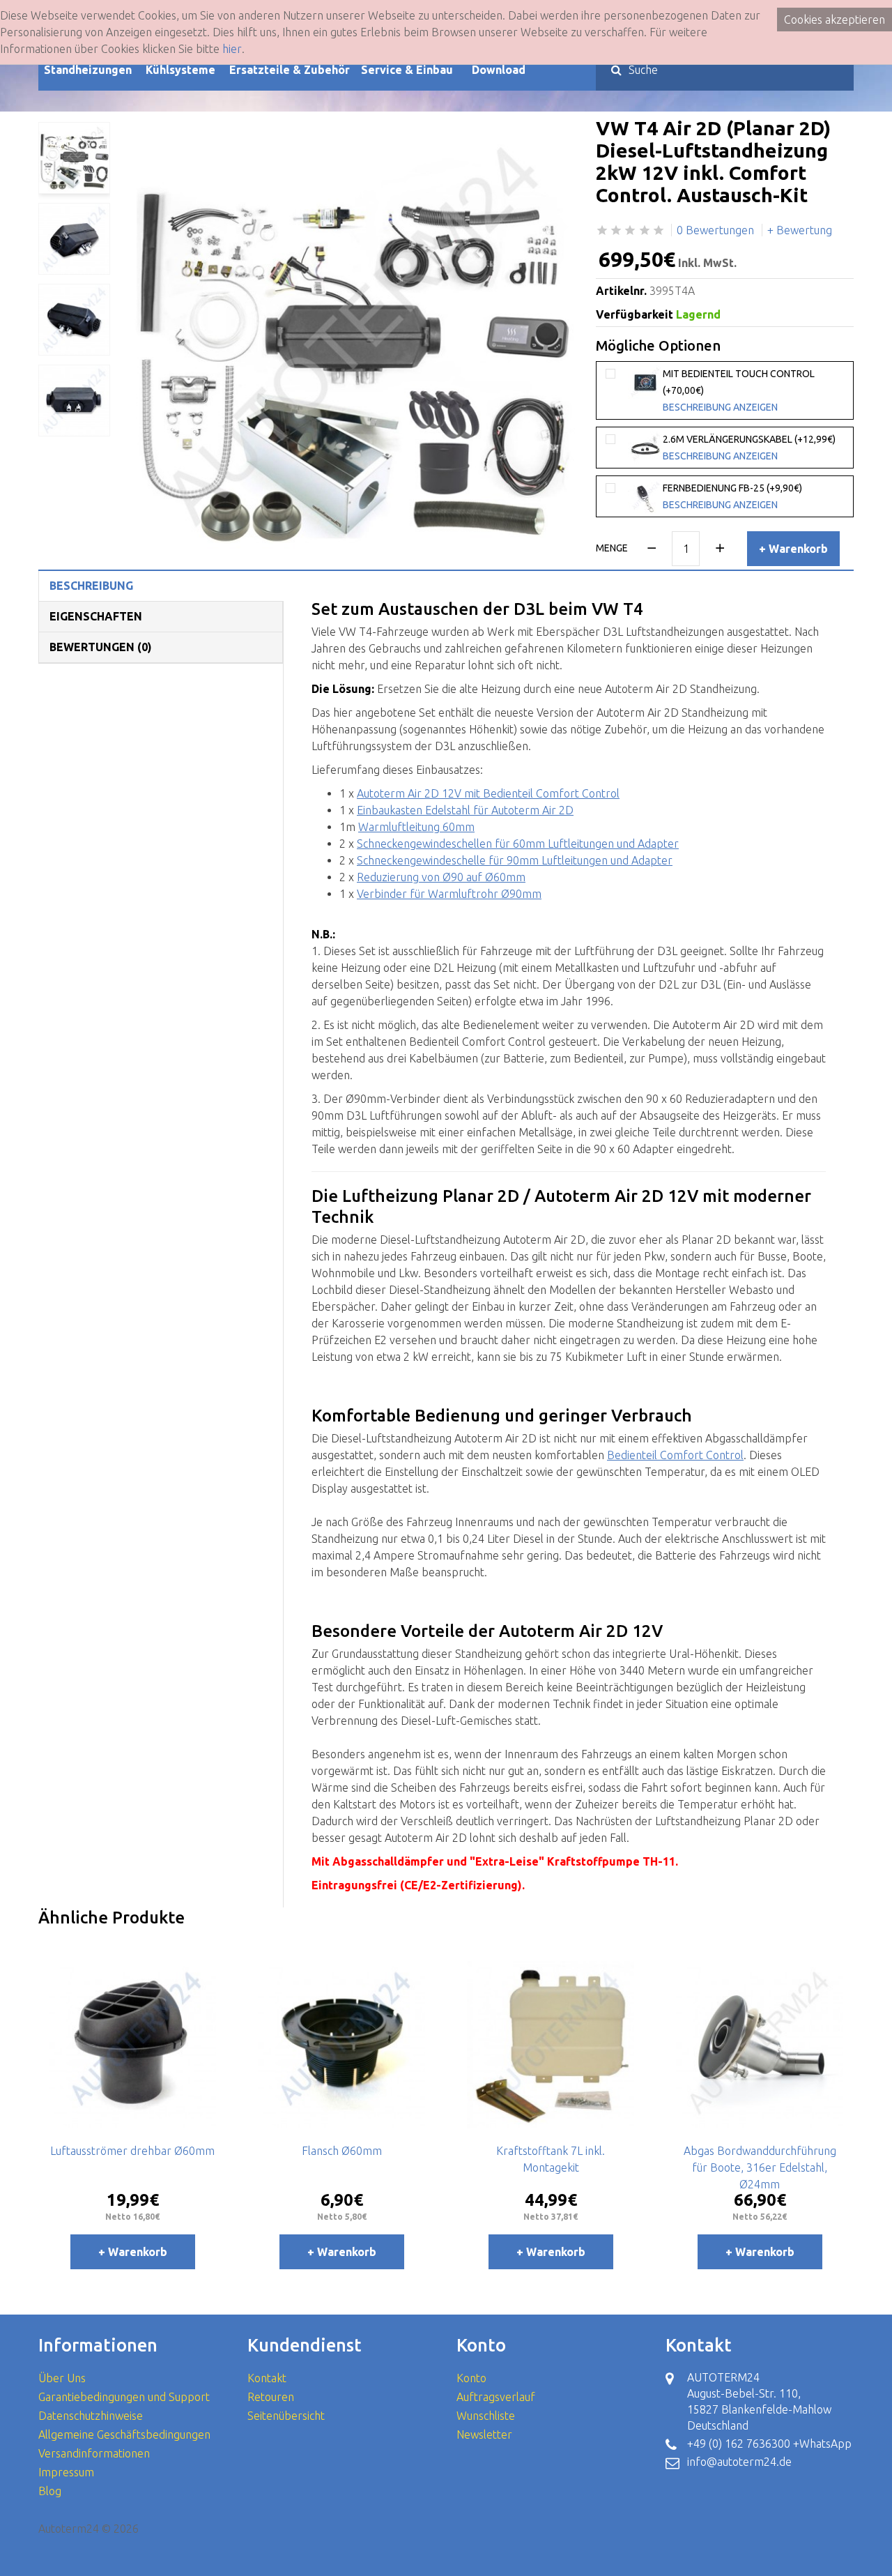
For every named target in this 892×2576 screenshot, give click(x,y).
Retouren (271, 2397)
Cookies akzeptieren (835, 20)
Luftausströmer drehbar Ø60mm (132, 2151)
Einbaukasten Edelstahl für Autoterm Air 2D (465, 810)
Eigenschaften (96, 616)
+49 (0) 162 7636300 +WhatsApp (769, 2444)
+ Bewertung (800, 230)
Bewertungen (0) (101, 647)
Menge (612, 548)
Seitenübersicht (286, 2416)
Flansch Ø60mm (342, 2151)
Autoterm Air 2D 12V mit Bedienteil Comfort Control (488, 793)
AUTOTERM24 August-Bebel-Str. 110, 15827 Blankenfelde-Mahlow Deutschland (759, 2401)
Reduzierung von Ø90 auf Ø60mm (441, 877)
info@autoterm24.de (739, 2462)
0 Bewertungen (715, 230)
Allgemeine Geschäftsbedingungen (124, 2434)
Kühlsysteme (180, 70)
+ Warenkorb (793, 549)
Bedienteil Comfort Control (675, 1455)
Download (499, 70)
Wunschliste (486, 2416)
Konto (471, 2378)
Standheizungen (88, 70)
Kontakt (267, 2378)
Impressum (66, 2472)
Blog (50, 2491)
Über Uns (62, 2378)
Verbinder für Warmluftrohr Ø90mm (449, 894)
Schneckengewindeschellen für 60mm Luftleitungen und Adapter (518, 844)
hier (232, 49)
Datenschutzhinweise (91, 2416)
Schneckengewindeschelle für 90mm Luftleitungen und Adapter (515, 860)
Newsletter (484, 2434)
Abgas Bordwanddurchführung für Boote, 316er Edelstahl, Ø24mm (760, 2167)
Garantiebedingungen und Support (124, 2397)
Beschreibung (91, 586)
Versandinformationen (94, 2453)
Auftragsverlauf (496, 2397)
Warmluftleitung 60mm (416, 827)
